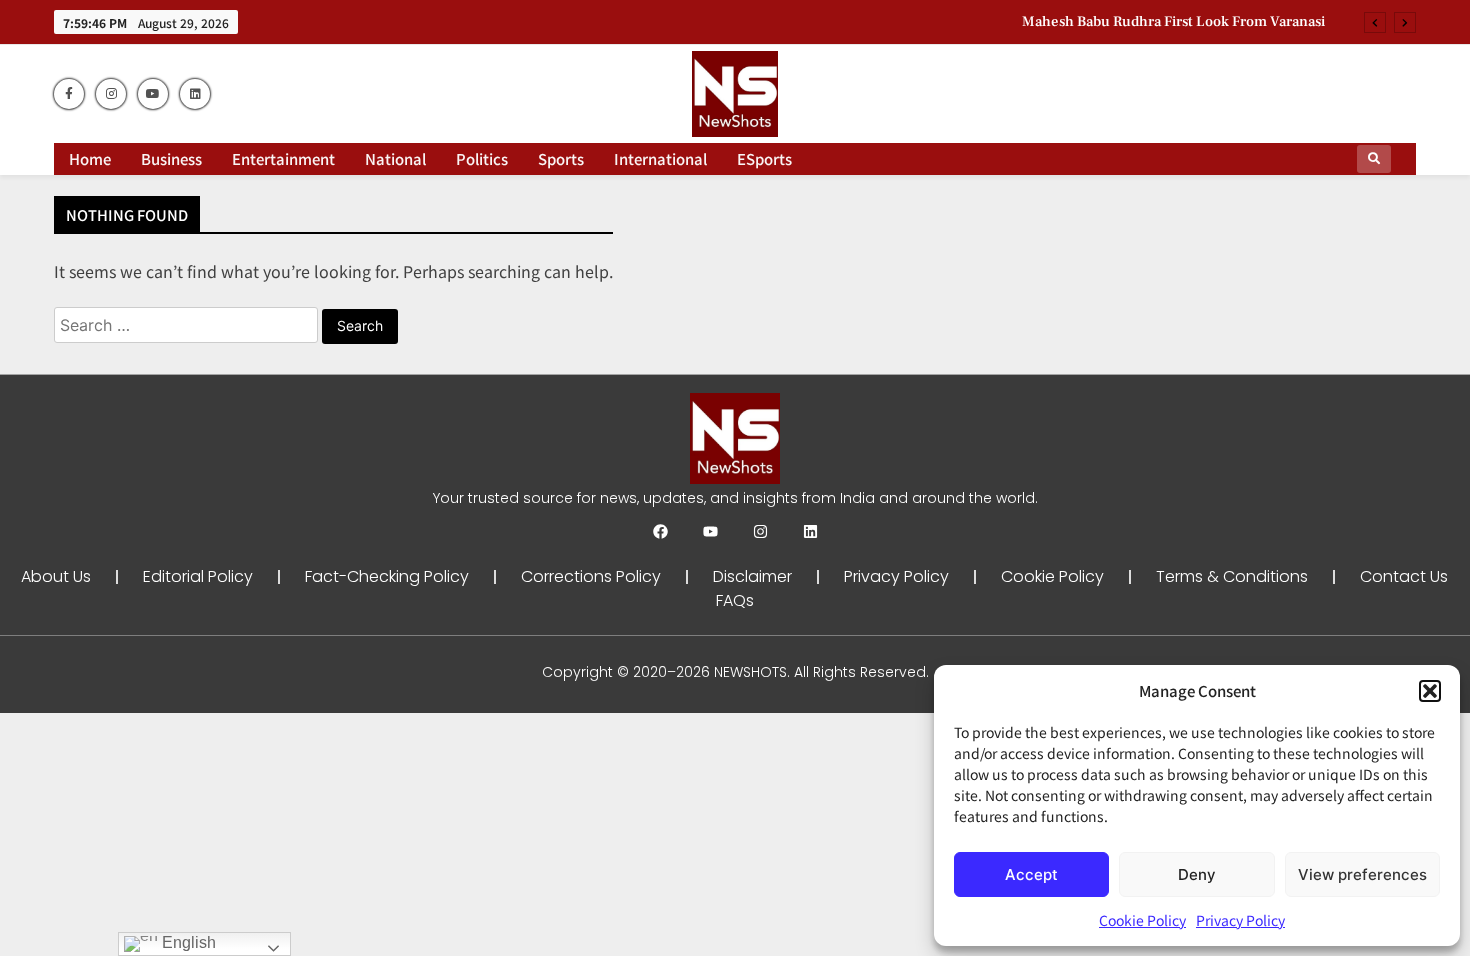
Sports (561, 158)
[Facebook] (660, 531)
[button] (1430, 691)
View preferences (1362, 874)
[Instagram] (760, 531)
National (395, 158)
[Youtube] (710, 531)
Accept (1031, 874)
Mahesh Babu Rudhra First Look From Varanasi (1173, 22)
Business (171, 158)
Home (90, 158)
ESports (764, 158)
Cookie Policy (1142, 920)
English (187, 942)
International (660, 158)
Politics (482, 158)
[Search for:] (188, 324)
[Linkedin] (810, 531)
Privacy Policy (1240, 920)
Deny (1197, 874)
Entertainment (283, 158)
